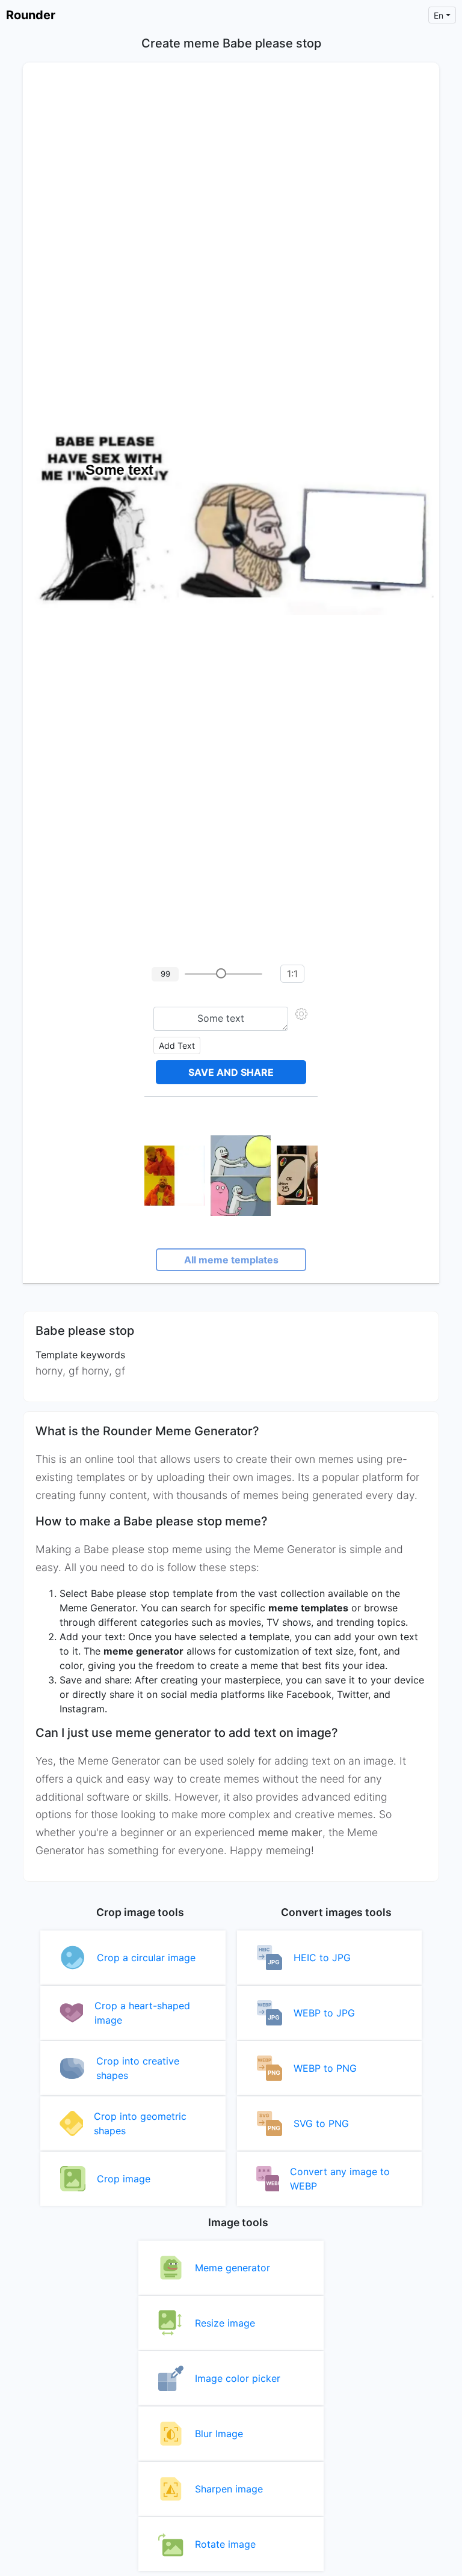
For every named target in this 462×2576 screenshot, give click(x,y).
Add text (177, 1045)
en (439, 15)
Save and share (231, 1072)
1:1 (292, 974)
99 (165, 974)
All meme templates (231, 1260)
